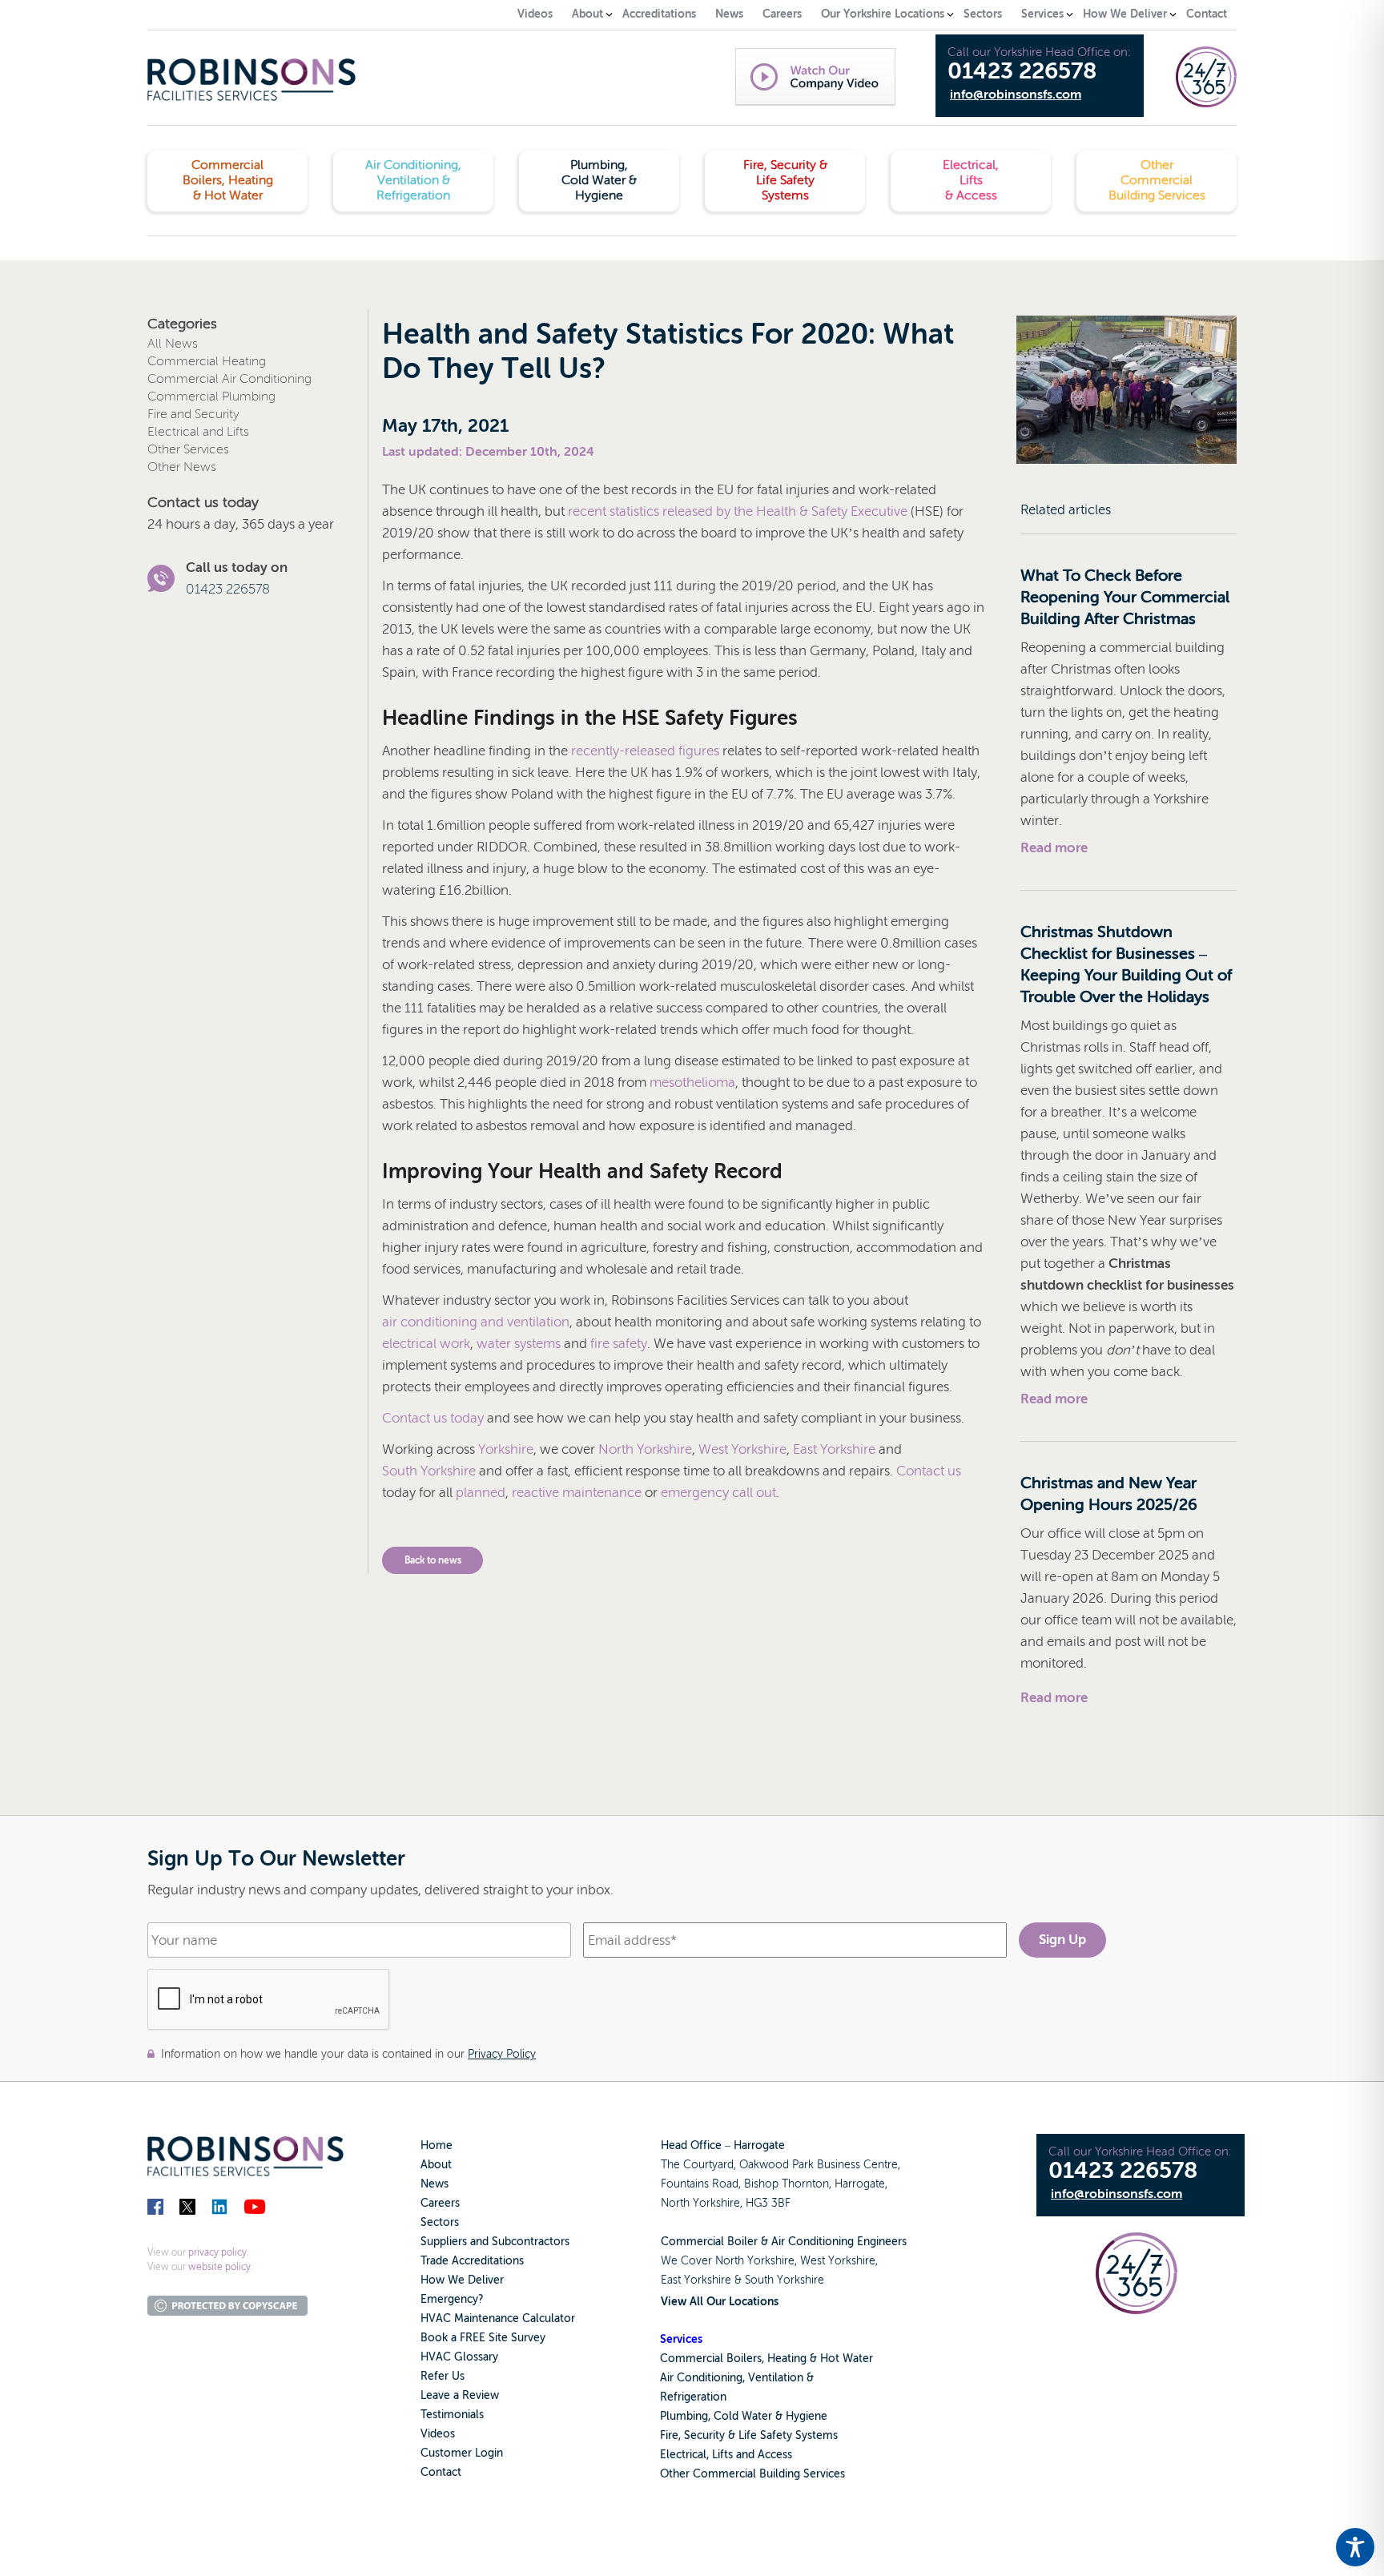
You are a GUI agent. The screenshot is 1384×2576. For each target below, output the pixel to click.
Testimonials (452, 2415)
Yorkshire (506, 1449)
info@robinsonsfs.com (1016, 95)
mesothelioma (692, 1083)
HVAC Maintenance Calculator (498, 2318)
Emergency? (452, 2299)
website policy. (221, 2267)
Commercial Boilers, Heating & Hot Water (766, 2359)
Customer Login (462, 2453)
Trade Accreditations (472, 2261)
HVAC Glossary (459, 2357)
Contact (441, 2472)
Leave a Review (460, 2395)
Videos (438, 2434)
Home (437, 2145)
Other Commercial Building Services (752, 2474)
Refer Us (443, 2376)
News (435, 2184)
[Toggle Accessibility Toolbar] (1355, 2547)
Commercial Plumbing (211, 396)
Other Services (188, 449)
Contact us (929, 1471)
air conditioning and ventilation (476, 1322)
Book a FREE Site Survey (483, 2338)
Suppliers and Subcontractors (495, 2242)
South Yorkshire (429, 1471)
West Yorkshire (742, 1449)
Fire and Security (193, 414)
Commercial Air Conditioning (229, 379)
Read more (1054, 848)
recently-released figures (645, 751)
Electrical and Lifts (198, 432)
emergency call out (718, 1493)
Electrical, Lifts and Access (726, 2455)
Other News (182, 467)
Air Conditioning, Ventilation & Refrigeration (737, 2387)
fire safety (619, 1344)
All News (173, 344)
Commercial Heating (207, 361)
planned (481, 1493)
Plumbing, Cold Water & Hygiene (744, 2416)
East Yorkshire (834, 1449)
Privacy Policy (502, 2054)
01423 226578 (1022, 71)
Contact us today (433, 1418)
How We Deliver (462, 2280)
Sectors (440, 2222)
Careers (440, 2203)
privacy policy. (219, 2252)
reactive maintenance (577, 1493)
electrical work (426, 1344)
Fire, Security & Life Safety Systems (749, 2435)
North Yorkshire (645, 1449)
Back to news (433, 1560)
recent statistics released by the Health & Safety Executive (738, 511)
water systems (519, 1344)
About (436, 2165)
